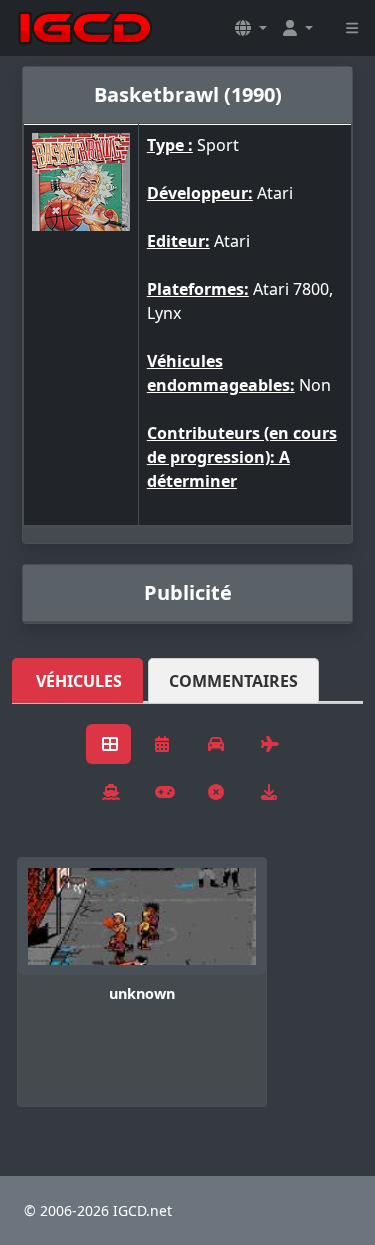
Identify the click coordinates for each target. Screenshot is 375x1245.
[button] (251, 28)
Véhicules (79, 681)
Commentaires (233, 681)
